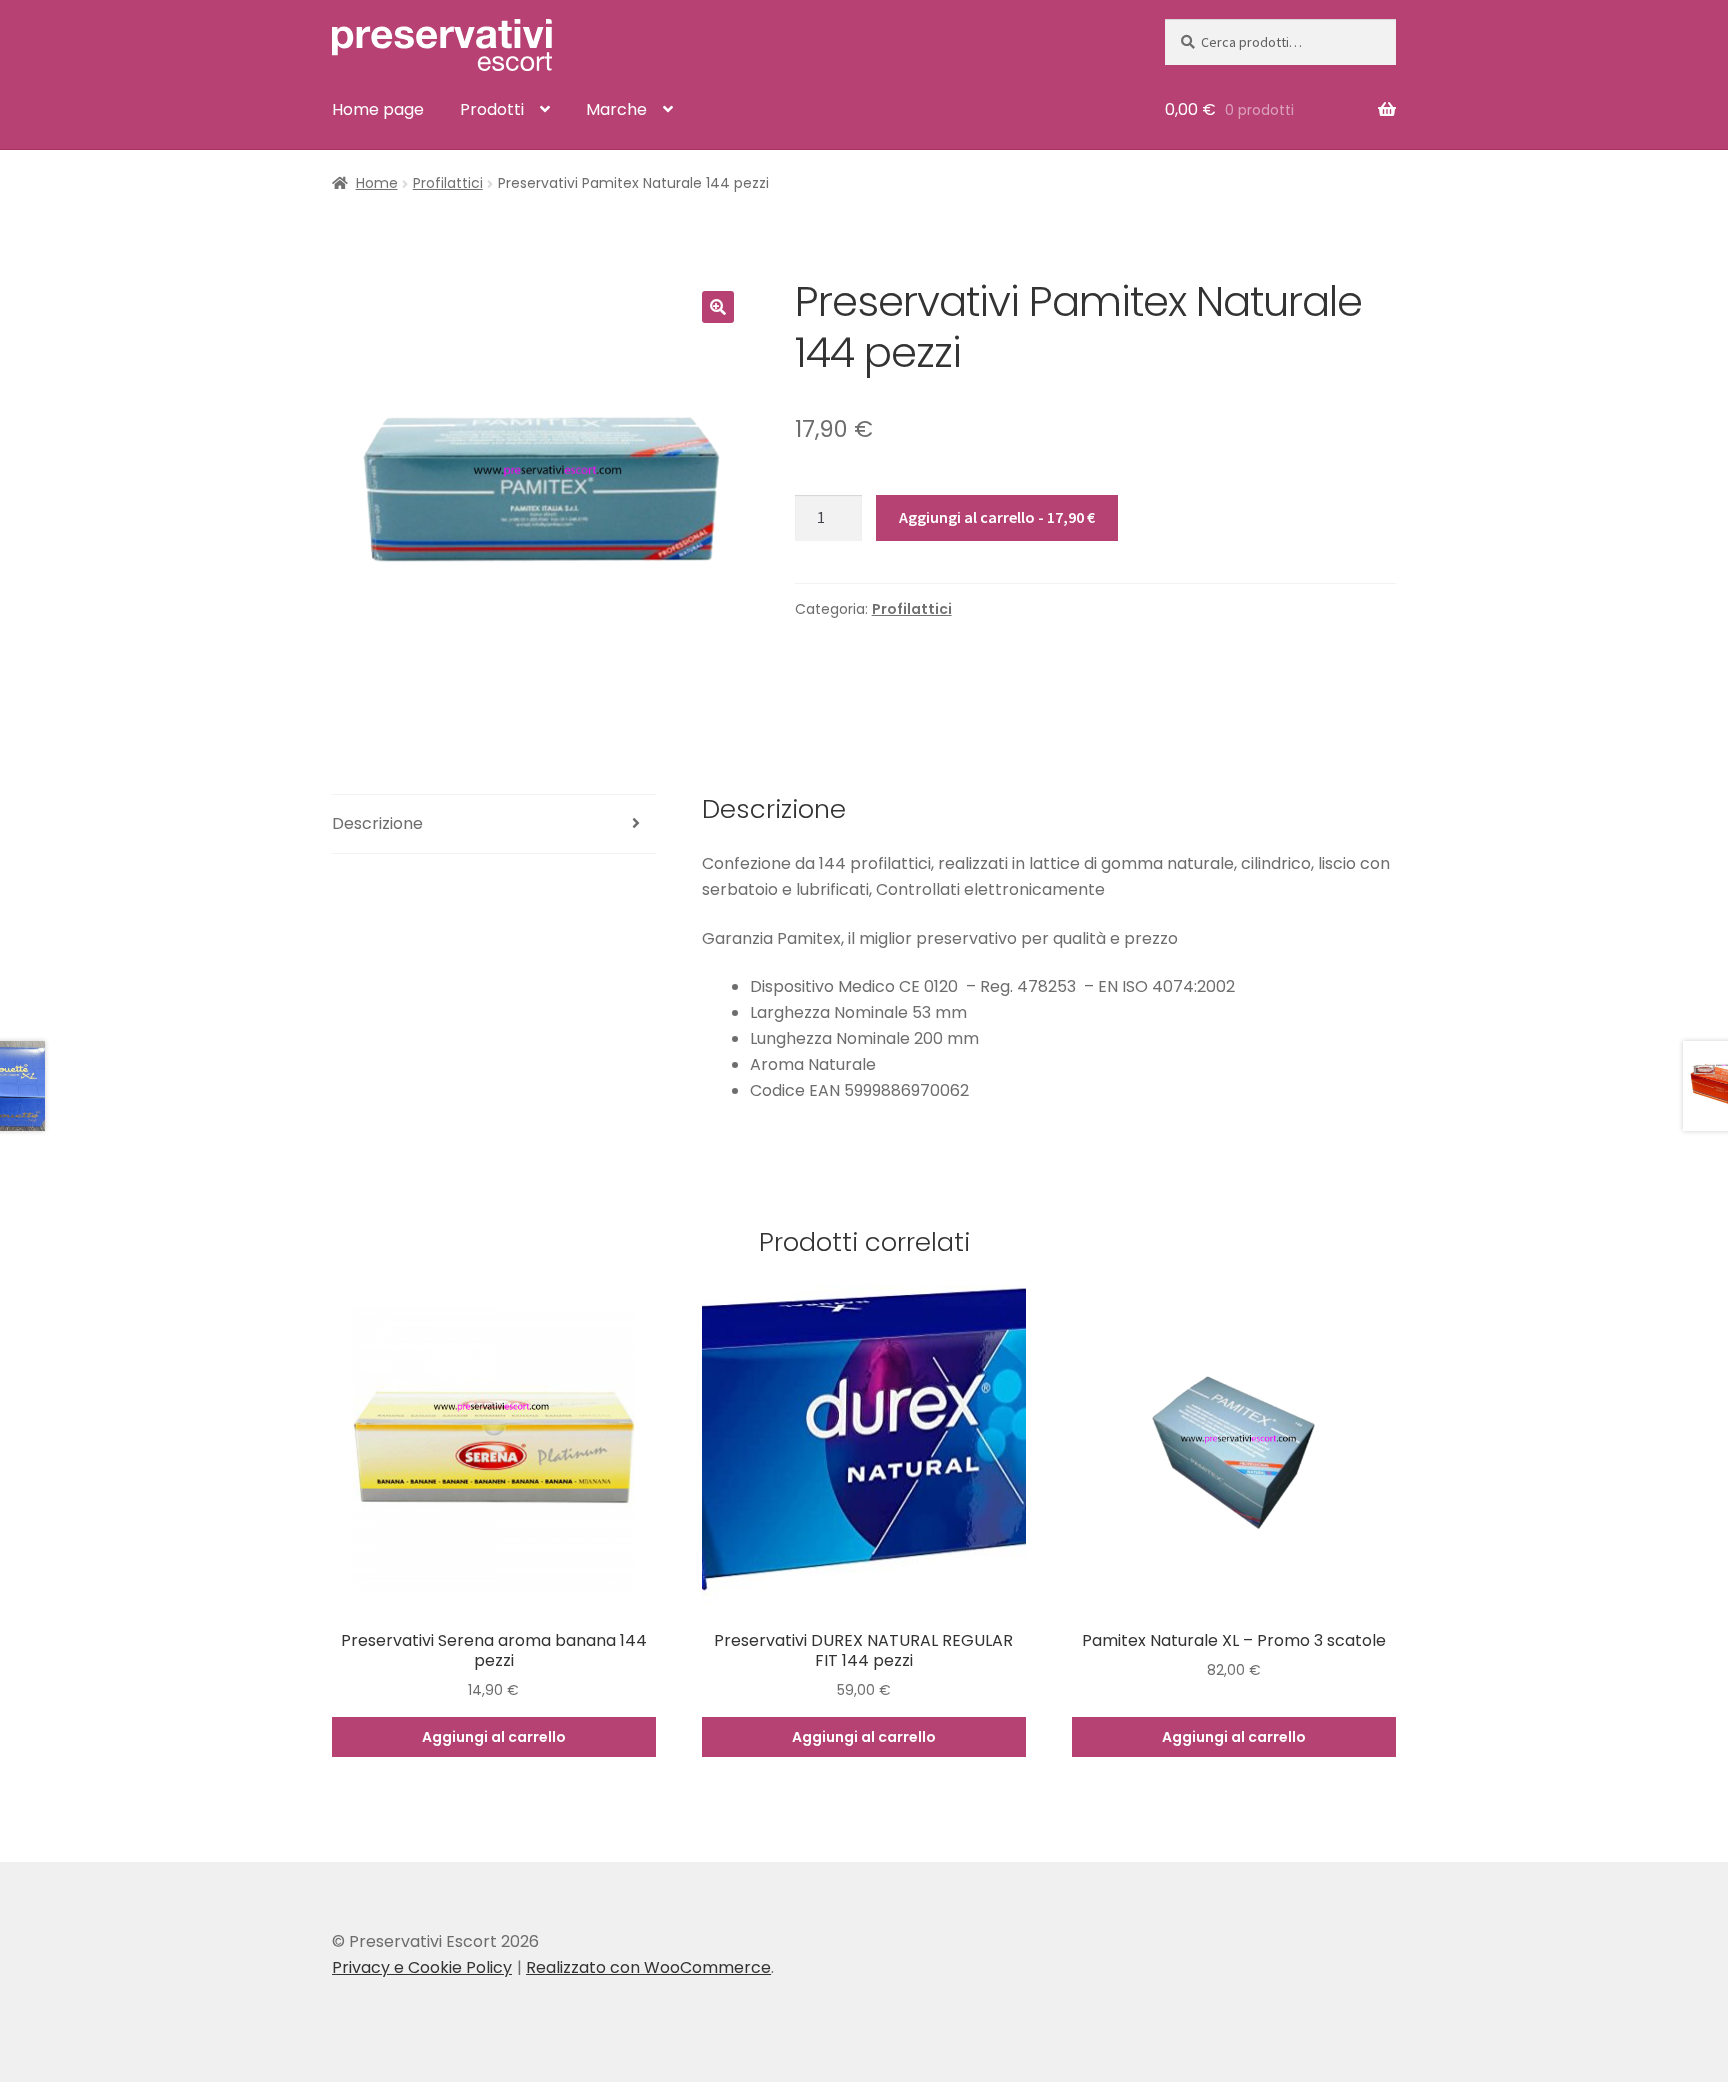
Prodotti (492, 109)
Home (377, 183)
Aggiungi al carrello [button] (494, 1737)
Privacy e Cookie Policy (422, 1967)
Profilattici (448, 183)
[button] (718, 307)
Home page (378, 109)
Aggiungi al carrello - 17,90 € (997, 517)
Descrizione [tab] (377, 823)
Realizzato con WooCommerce (648, 1967)
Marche (616, 109)
